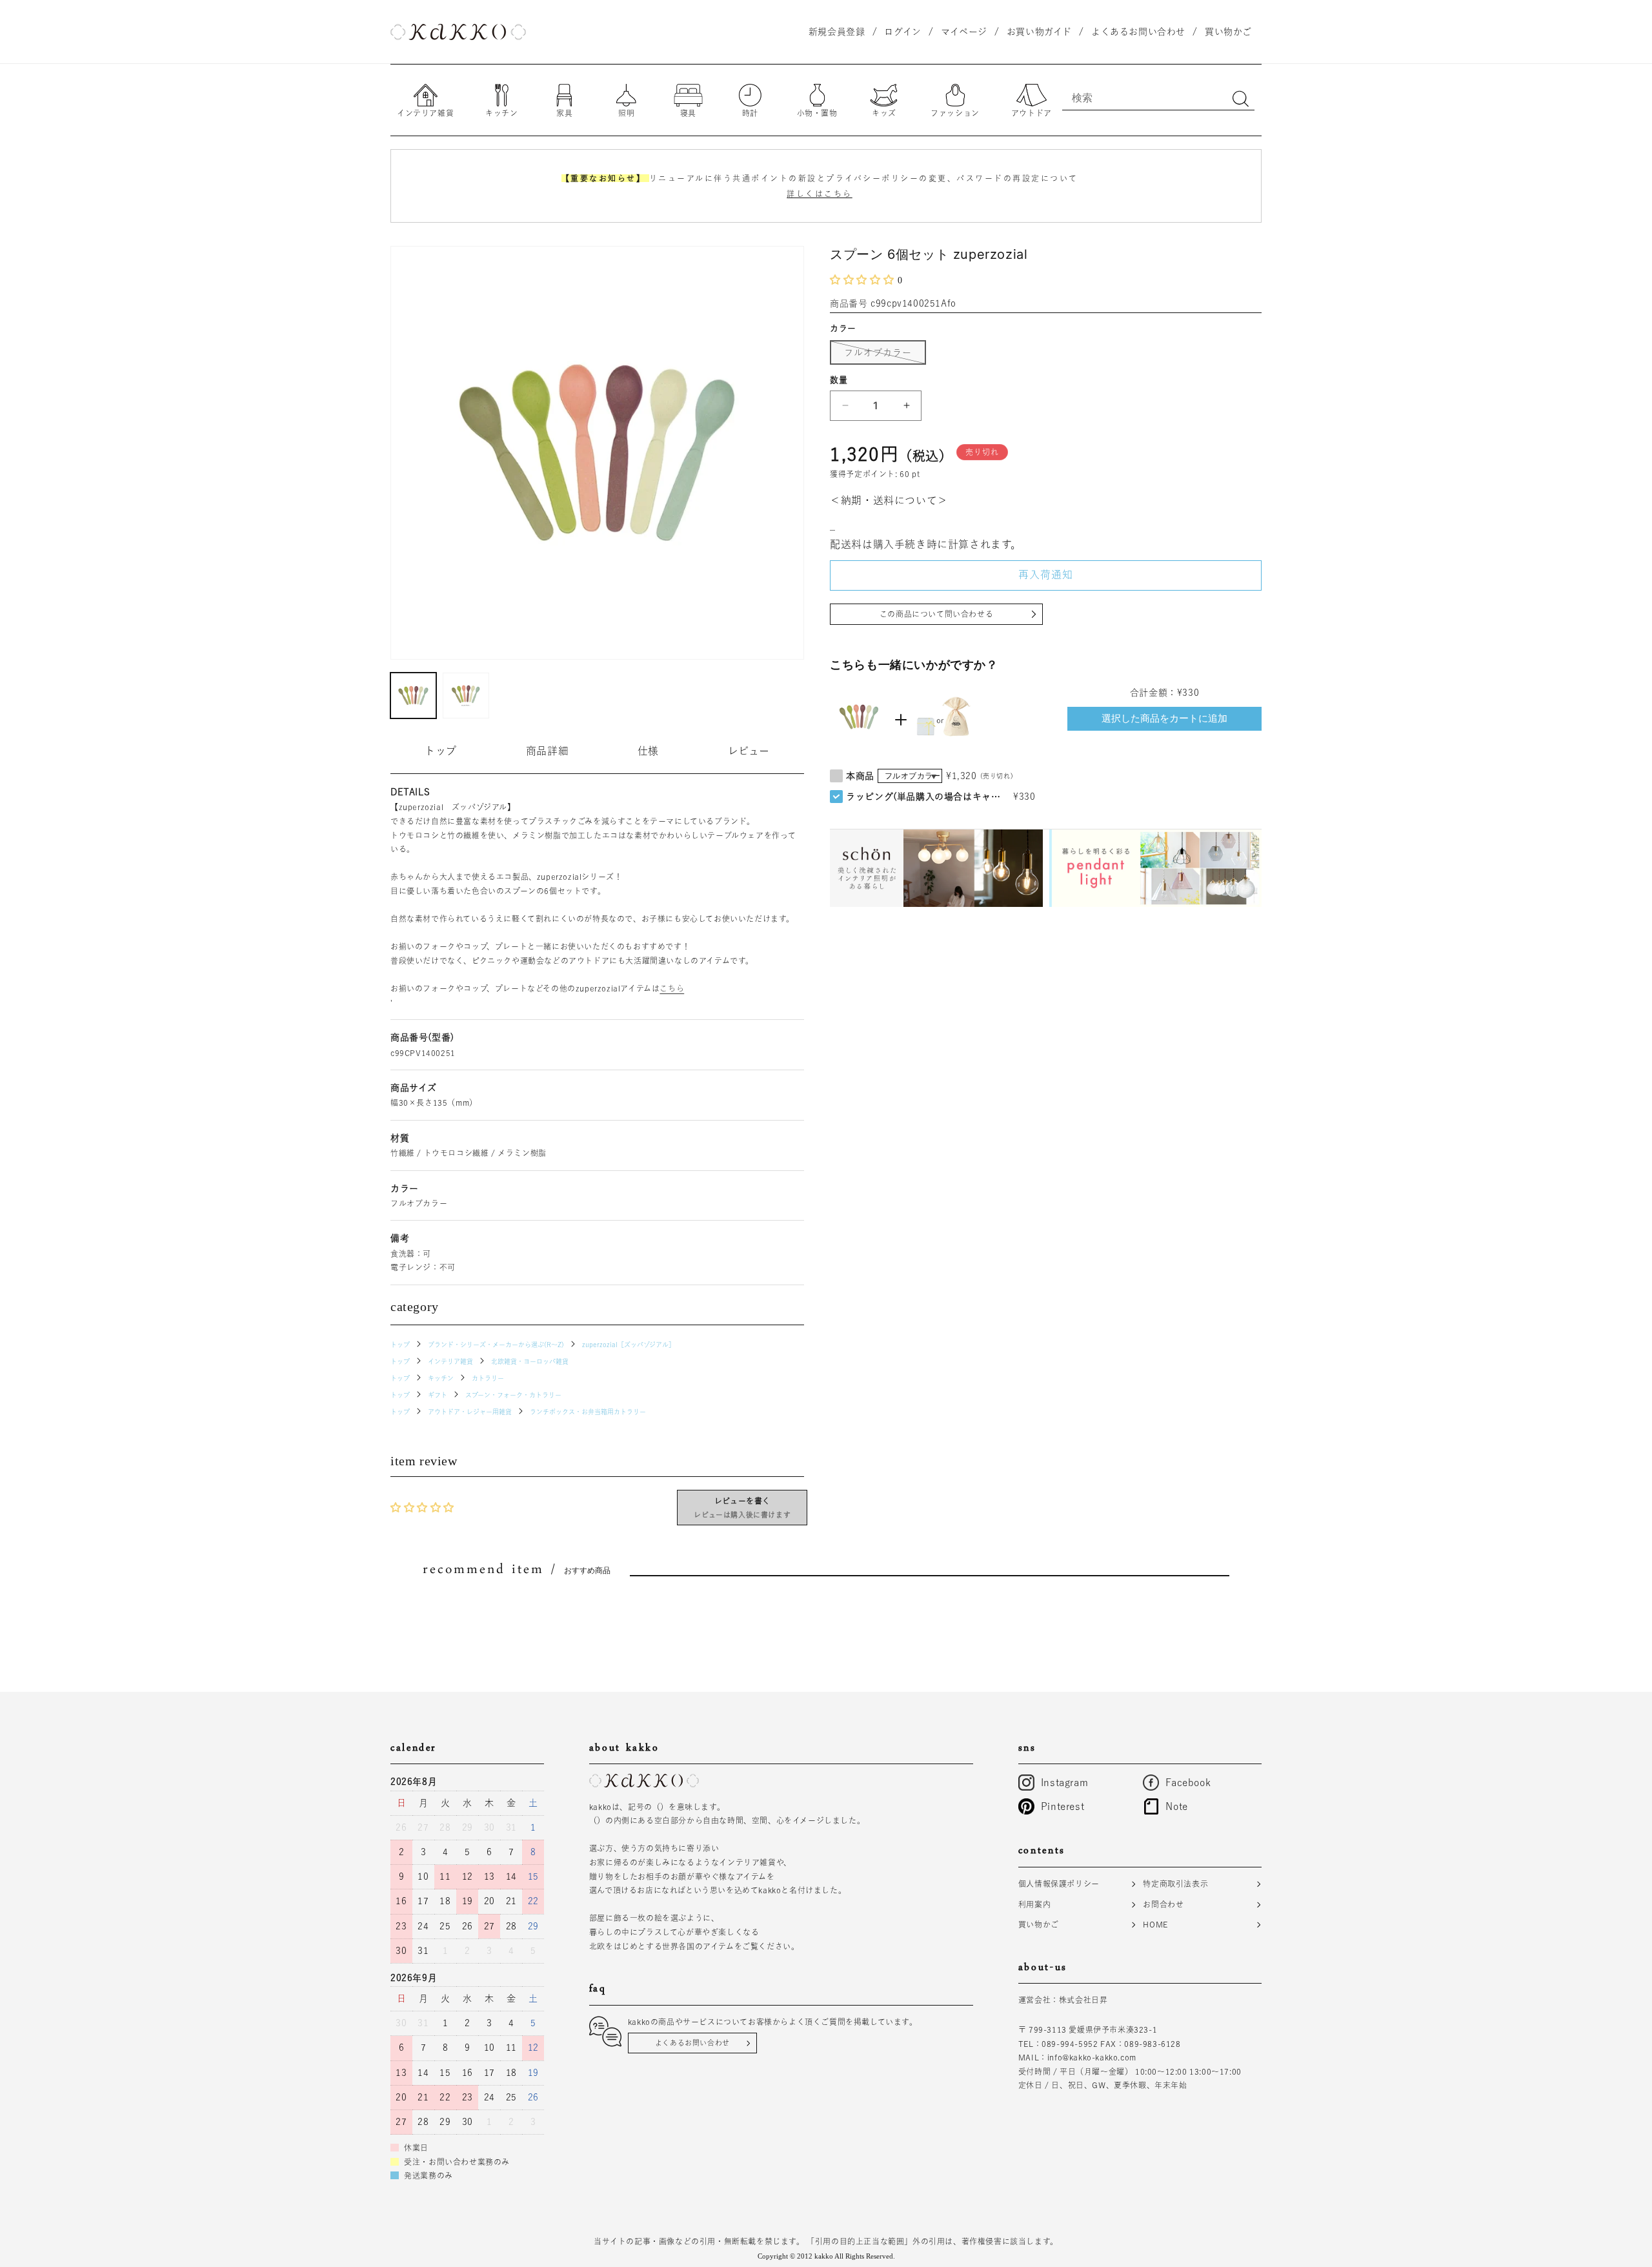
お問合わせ (1163, 1904)
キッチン (441, 1378)
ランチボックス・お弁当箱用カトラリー (588, 1412)
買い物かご (1039, 1924)
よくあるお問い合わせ (692, 2043)
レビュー (749, 751)
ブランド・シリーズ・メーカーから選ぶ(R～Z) (496, 1345)
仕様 (648, 751)
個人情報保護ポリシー (1059, 1884)
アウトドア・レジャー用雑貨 (470, 1412)
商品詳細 (547, 751)
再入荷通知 (1046, 574)
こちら (672, 988)
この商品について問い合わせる (936, 614)
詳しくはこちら (820, 194)
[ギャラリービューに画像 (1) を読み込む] (413, 696)
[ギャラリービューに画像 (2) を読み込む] (466, 696)
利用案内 (1034, 1904)
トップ (441, 751)
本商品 (860, 776)
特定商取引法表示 (1175, 1884)
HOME (1155, 1924)
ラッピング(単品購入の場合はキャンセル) (927, 797)
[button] (864, 280)
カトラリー (488, 1378)
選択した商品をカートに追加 (1164, 718)
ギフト (438, 1395)
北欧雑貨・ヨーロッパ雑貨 (530, 1361)
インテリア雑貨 (450, 1361)
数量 (839, 380)
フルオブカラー (882, 356)
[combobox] (1158, 97)
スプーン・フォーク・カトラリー (513, 1395)
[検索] (1240, 99)
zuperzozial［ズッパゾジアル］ (629, 1345)
